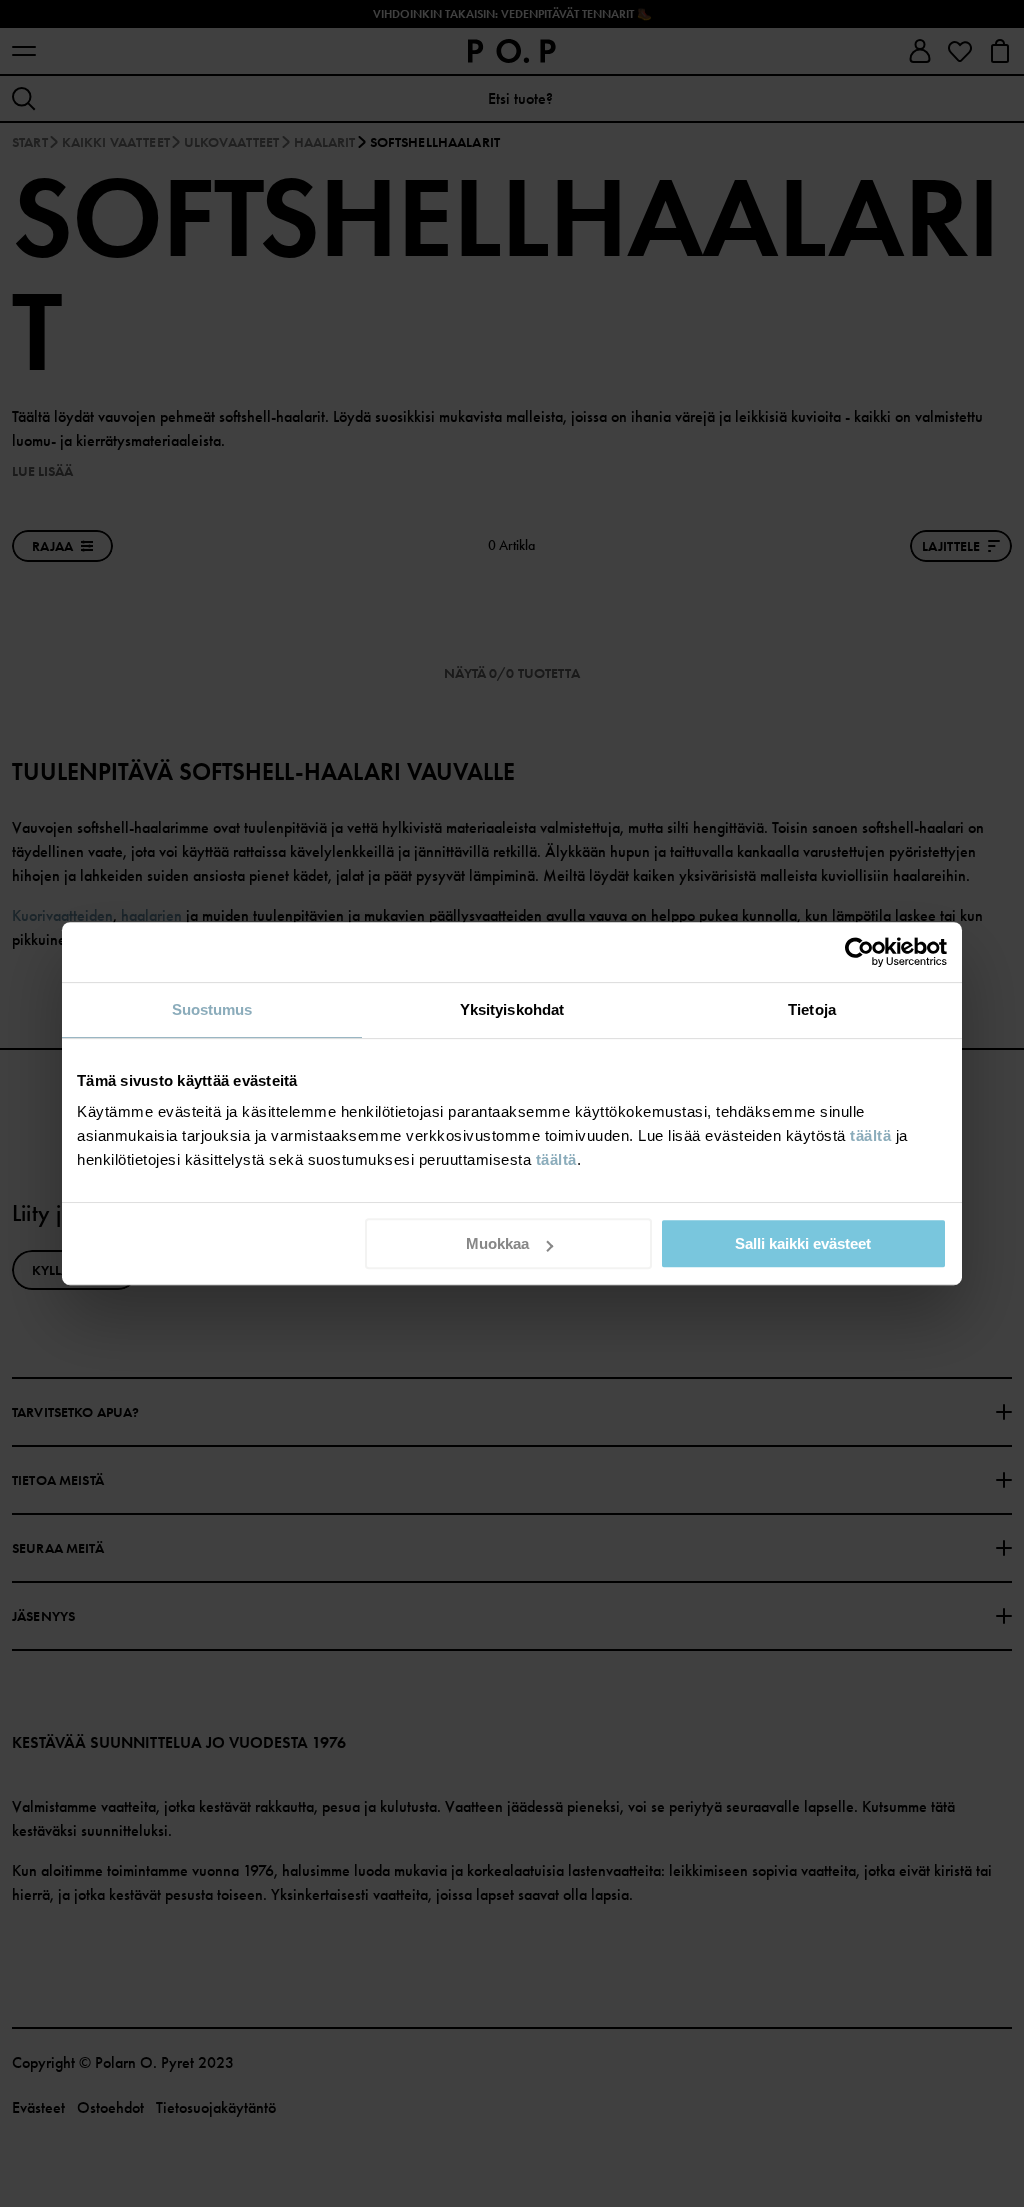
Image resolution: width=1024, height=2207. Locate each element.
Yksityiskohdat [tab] (512, 1009)
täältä (870, 1135)
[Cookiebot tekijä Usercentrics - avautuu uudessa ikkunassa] (859, 952)
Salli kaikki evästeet (803, 1243)
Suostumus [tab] (212, 1009)
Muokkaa (497, 1243)
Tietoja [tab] (812, 1009)
